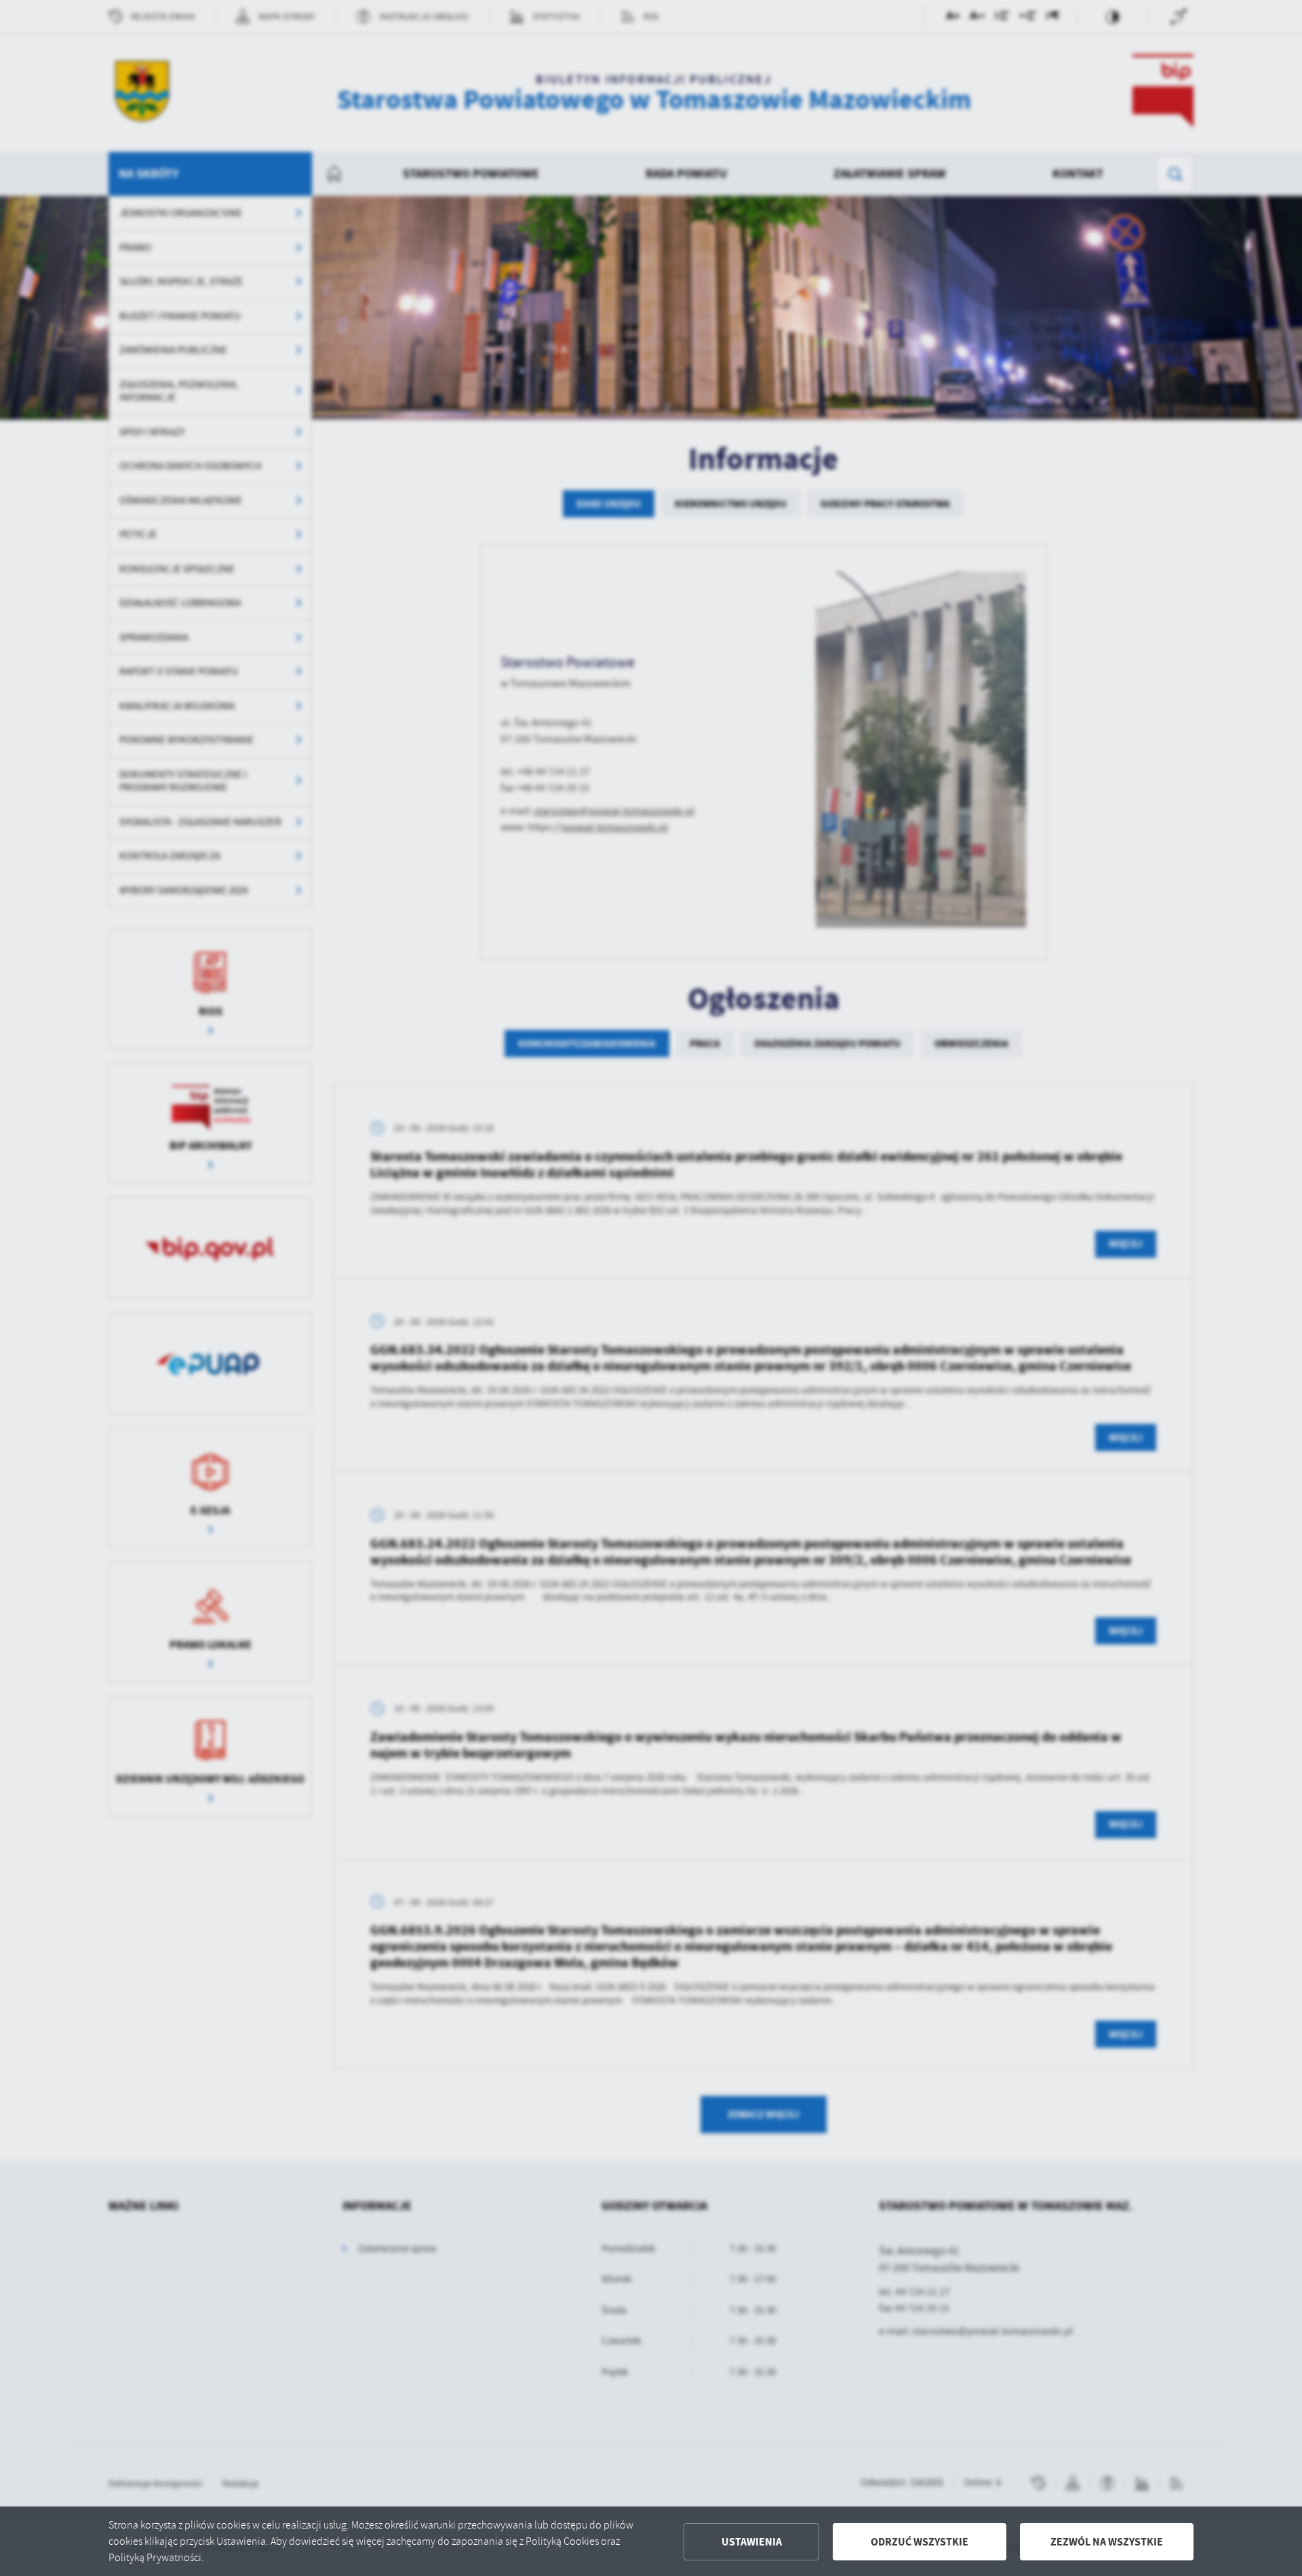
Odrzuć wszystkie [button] (920, 2542)
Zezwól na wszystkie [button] (1107, 2542)
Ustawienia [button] (752, 2542)
